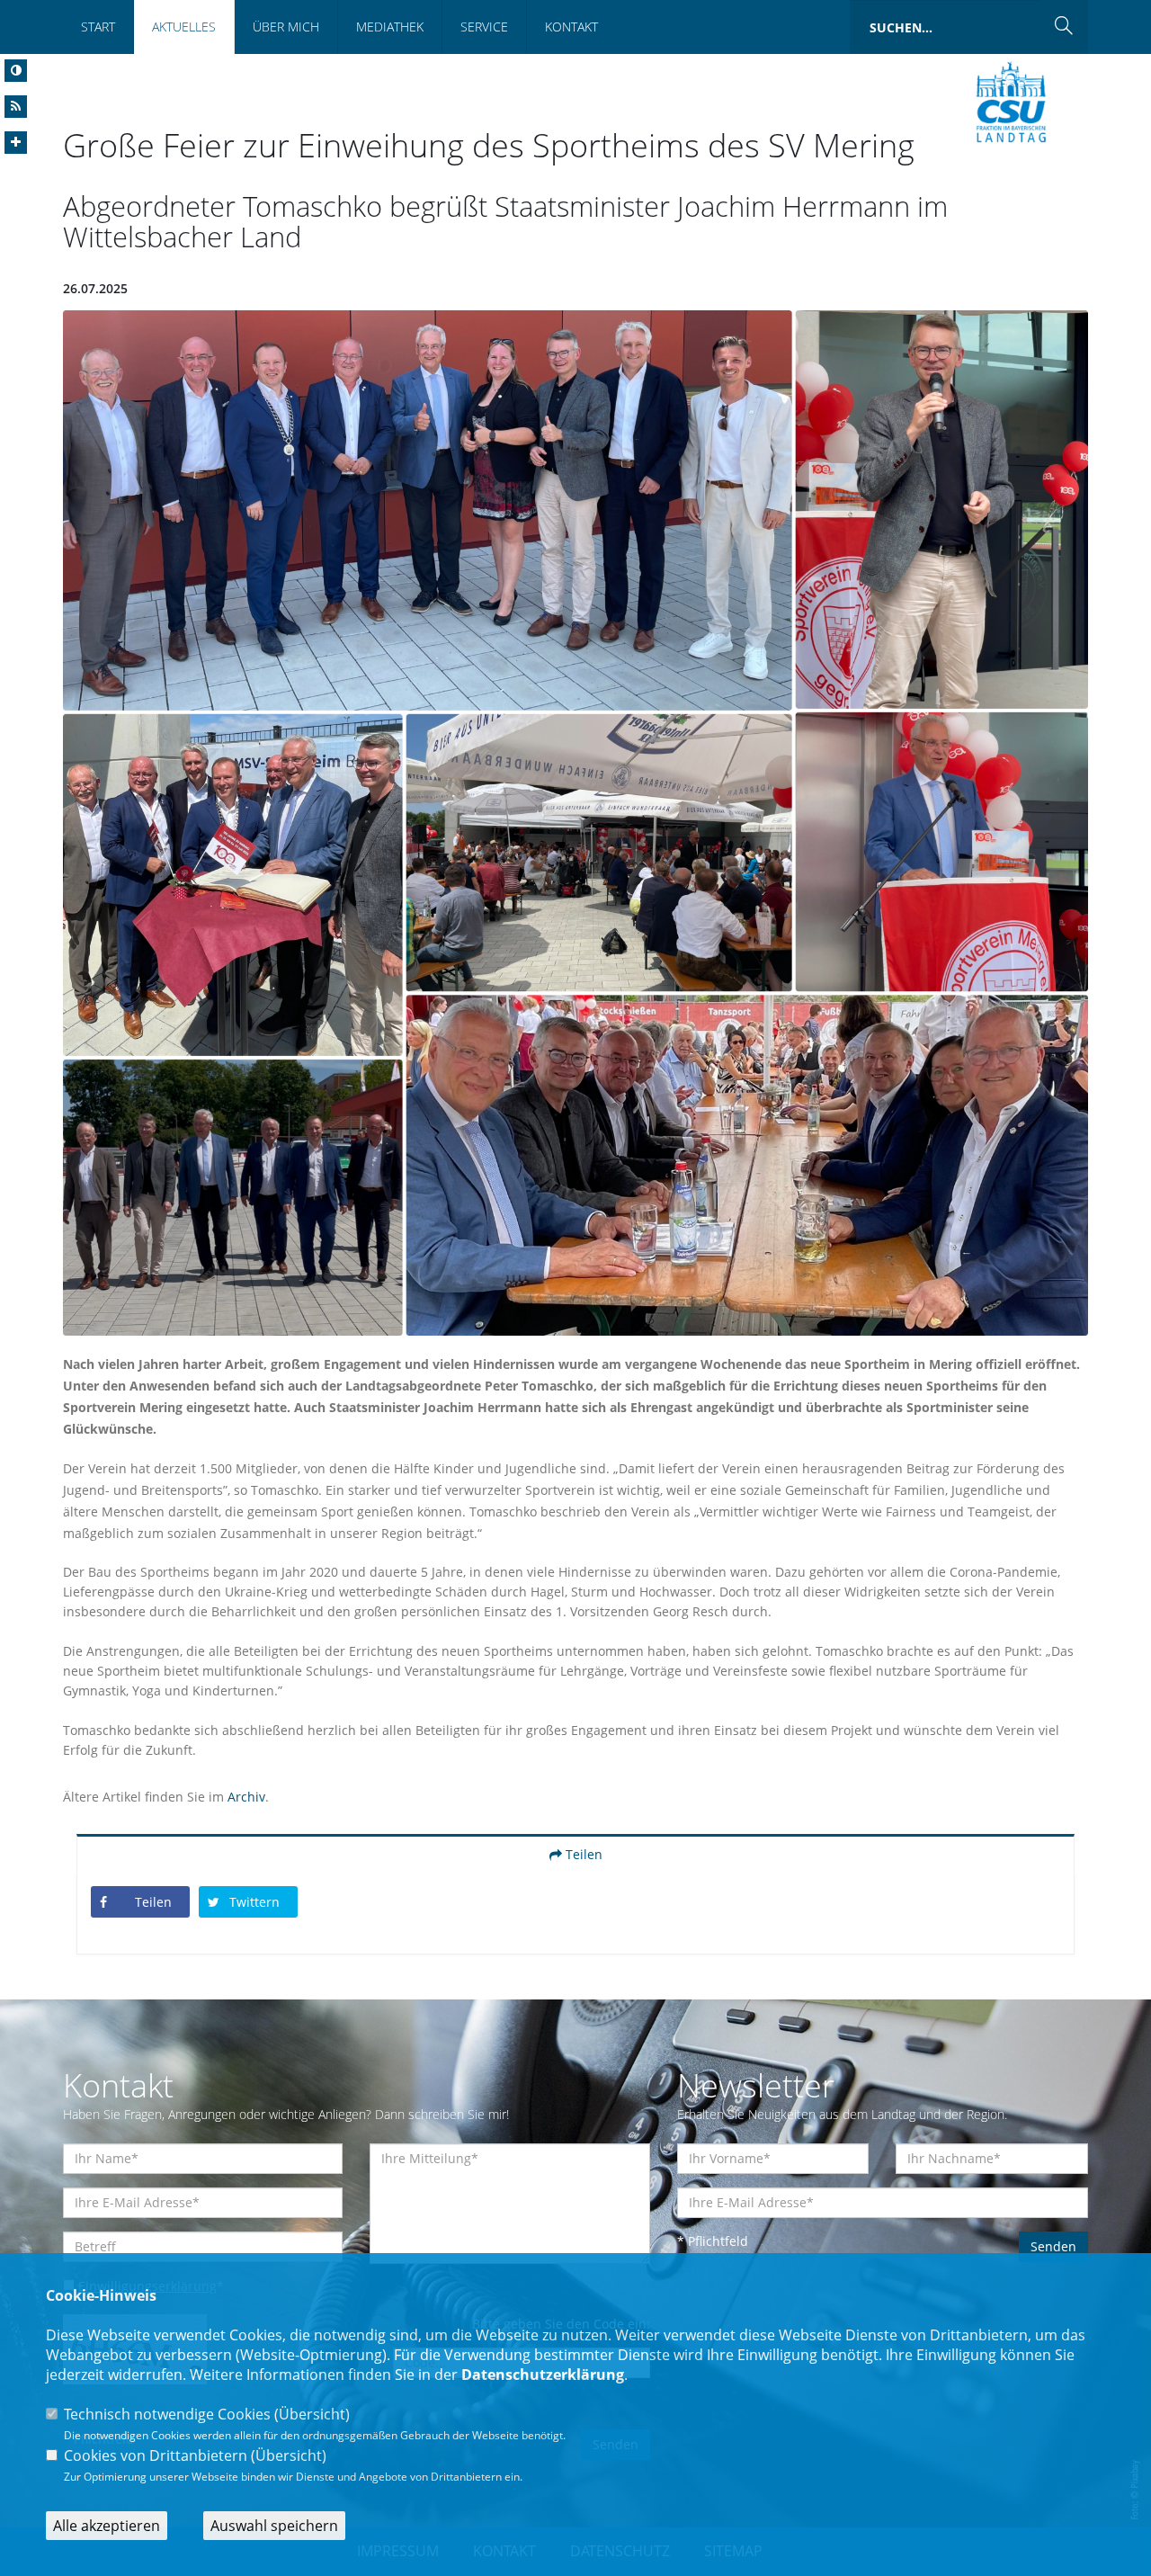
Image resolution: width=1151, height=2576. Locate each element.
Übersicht (312, 2414)
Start (98, 27)
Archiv (246, 1797)
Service (484, 27)
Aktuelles (184, 27)
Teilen (582, 1854)
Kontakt (571, 27)
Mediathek (390, 27)
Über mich (286, 27)
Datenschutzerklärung (543, 2375)
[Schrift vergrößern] (16, 143)
